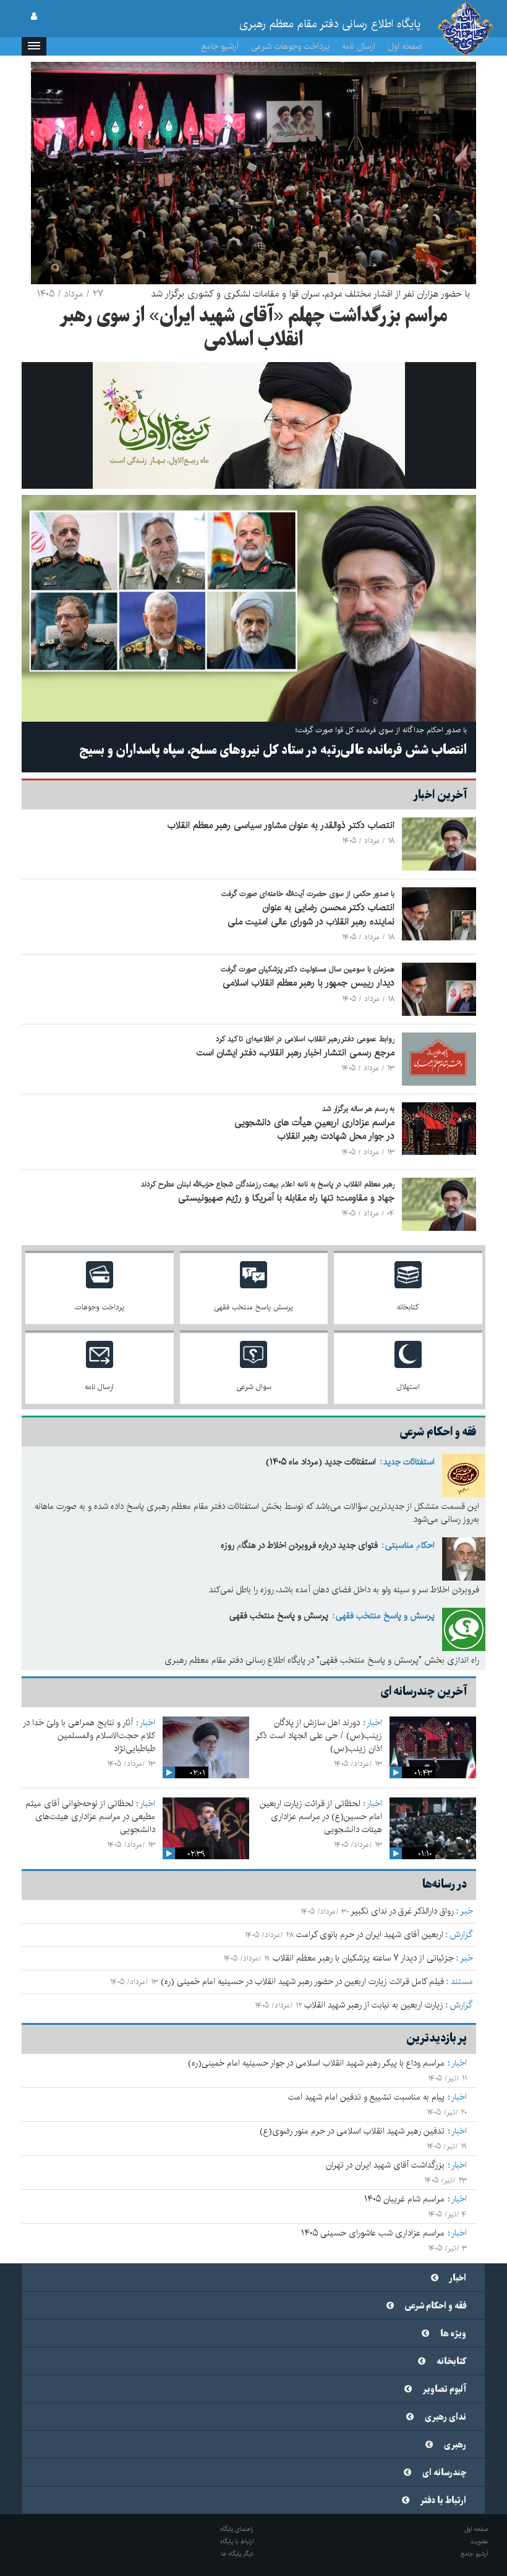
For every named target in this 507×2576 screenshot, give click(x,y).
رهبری (455, 2445)
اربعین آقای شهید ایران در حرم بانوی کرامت (370, 1935)
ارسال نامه (359, 46)
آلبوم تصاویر (445, 2389)
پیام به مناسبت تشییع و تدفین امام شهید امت (366, 2097)
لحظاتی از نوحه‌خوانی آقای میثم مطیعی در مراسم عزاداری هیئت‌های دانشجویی (90, 1817)
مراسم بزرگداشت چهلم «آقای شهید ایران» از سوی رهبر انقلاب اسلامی (253, 328)
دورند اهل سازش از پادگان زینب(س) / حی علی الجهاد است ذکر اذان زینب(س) (319, 1736)
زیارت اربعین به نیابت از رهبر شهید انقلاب (374, 2005)
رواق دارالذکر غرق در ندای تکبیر (402, 1911)
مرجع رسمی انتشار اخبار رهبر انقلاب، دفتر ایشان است (296, 1053)
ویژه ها (453, 2334)
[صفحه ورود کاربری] (34, 17)
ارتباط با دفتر (443, 2501)
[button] (34, 46)
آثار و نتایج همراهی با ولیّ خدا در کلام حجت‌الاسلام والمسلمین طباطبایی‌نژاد (89, 1736)
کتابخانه (451, 2362)
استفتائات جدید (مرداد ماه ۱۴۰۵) (321, 1462)
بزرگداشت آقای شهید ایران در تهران (385, 2165)
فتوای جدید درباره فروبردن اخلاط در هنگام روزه (299, 1545)
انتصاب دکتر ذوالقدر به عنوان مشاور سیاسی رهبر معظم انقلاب (281, 825)
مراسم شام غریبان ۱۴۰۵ (404, 2199)
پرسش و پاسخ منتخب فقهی (385, 1616)
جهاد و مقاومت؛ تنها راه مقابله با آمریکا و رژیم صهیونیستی (286, 1198)
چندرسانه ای (444, 2473)
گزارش (462, 1935)
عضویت (479, 2541)
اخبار (374, 1723)
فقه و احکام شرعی (436, 2306)
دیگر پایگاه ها (237, 2554)
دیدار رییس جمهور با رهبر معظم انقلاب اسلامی (309, 983)
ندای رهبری (445, 2417)
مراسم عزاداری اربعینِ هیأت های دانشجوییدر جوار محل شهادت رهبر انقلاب (314, 1130)
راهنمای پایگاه (237, 2529)
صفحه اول (405, 46)
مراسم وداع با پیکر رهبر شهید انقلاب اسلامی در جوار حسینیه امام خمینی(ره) (316, 2063)
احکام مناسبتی (410, 1545)
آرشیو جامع (220, 46)
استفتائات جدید (409, 1462)
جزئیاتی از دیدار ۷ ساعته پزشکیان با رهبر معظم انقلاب (363, 1958)
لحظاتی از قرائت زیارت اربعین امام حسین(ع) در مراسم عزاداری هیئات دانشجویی (321, 1817)
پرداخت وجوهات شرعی (290, 46)
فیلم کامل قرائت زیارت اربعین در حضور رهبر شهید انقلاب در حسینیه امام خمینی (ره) (302, 1982)
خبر (467, 1911)
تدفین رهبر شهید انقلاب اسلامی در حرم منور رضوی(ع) (352, 2131)
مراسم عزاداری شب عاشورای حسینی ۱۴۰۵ (373, 2233)
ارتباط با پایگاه (237, 2541)
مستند (462, 1982)
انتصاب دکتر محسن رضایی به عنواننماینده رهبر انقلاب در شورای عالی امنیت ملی (311, 914)
